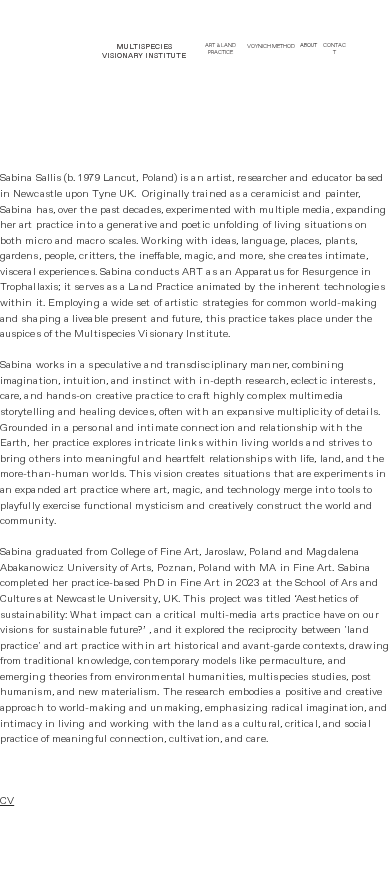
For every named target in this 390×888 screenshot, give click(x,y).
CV (7, 801)
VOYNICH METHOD (271, 46)
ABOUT (308, 45)
